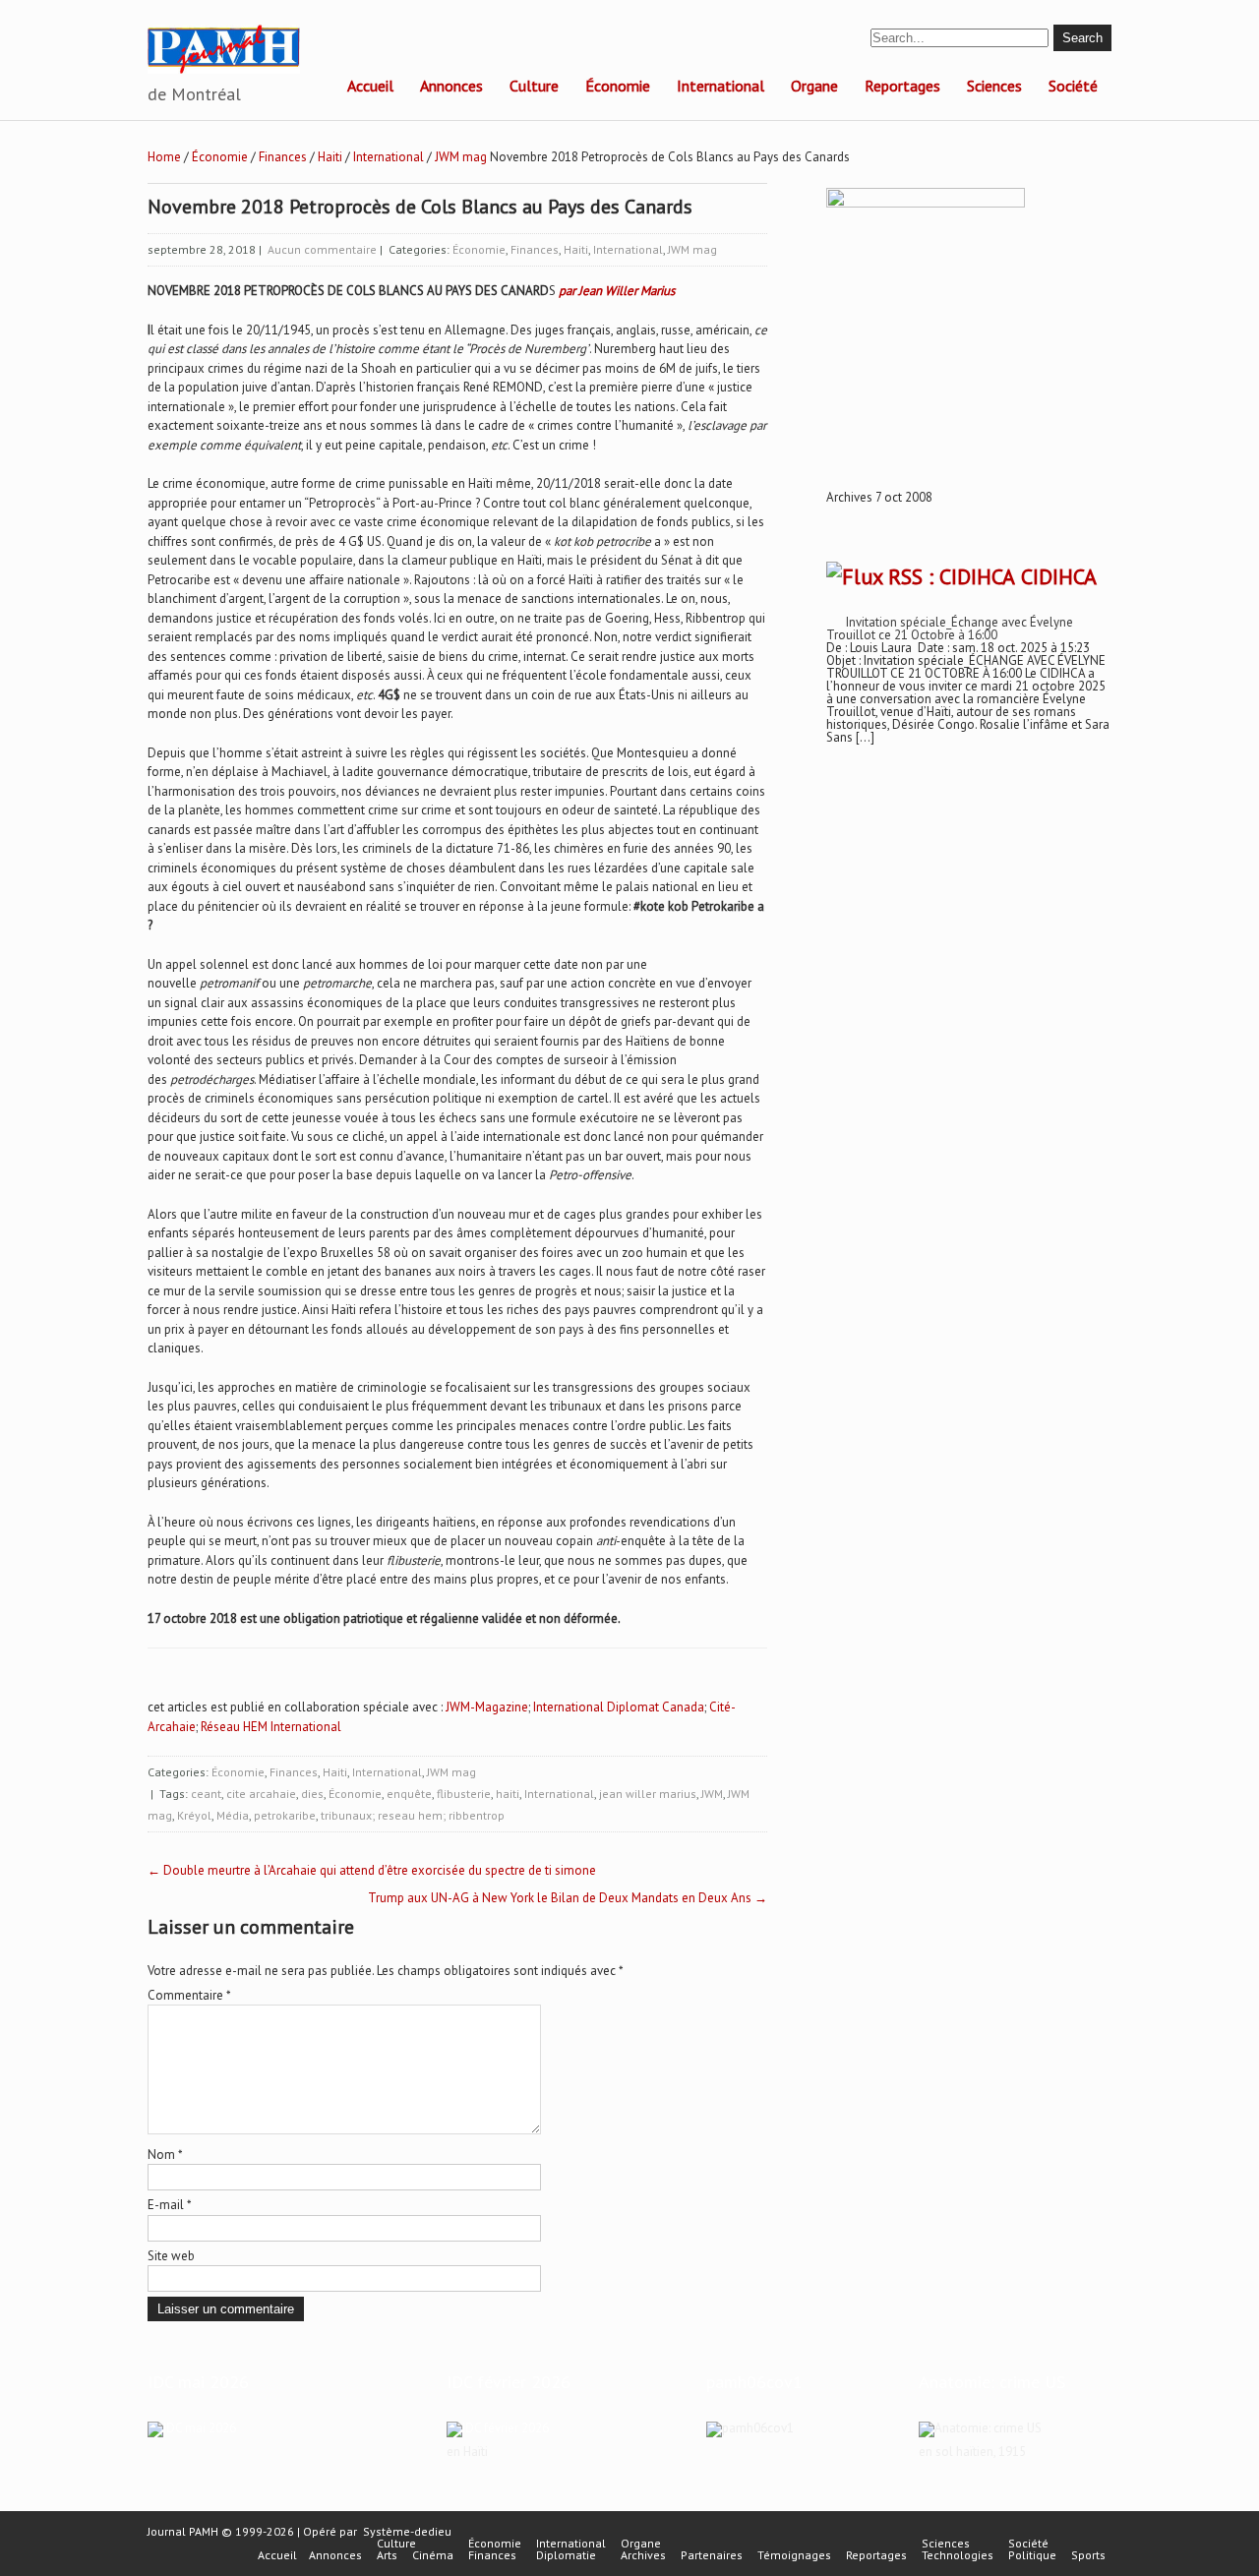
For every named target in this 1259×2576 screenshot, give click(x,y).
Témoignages (794, 2555)
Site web (171, 2256)
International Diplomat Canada (619, 1707)
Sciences (994, 86)
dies (312, 1794)
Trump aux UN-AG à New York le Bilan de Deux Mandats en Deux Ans (568, 1898)
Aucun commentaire (322, 249)
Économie (618, 86)
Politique (1032, 2555)
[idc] (192, 2428)
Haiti (330, 157)
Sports (1088, 2555)
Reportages (902, 86)
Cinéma (433, 2555)
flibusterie (464, 1794)
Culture (534, 86)
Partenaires (712, 2555)
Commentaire (189, 1995)
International (720, 86)
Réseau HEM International (271, 1727)
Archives (643, 2555)
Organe (814, 86)
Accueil (370, 86)
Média (233, 1815)
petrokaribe (285, 1815)
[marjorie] (498, 2428)
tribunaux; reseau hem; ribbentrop (413, 1815)
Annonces (451, 86)
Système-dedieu (407, 2531)
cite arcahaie (261, 1794)
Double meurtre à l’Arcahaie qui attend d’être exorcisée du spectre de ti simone (372, 1870)
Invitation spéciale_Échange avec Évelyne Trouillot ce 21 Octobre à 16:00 (950, 629)
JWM (712, 1794)
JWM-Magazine (487, 1707)
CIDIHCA (1059, 576)
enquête (409, 1794)
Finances (283, 157)
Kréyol (194, 1815)
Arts (387, 2555)
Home (164, 157)
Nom (165, 2155)
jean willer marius (648, 1794)
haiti (508, 1794)
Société (1073, 86)
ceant (206, 1794)
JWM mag (461, 157)
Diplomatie (566, 2555)
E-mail (170, 2205)
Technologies (958, 2555)
